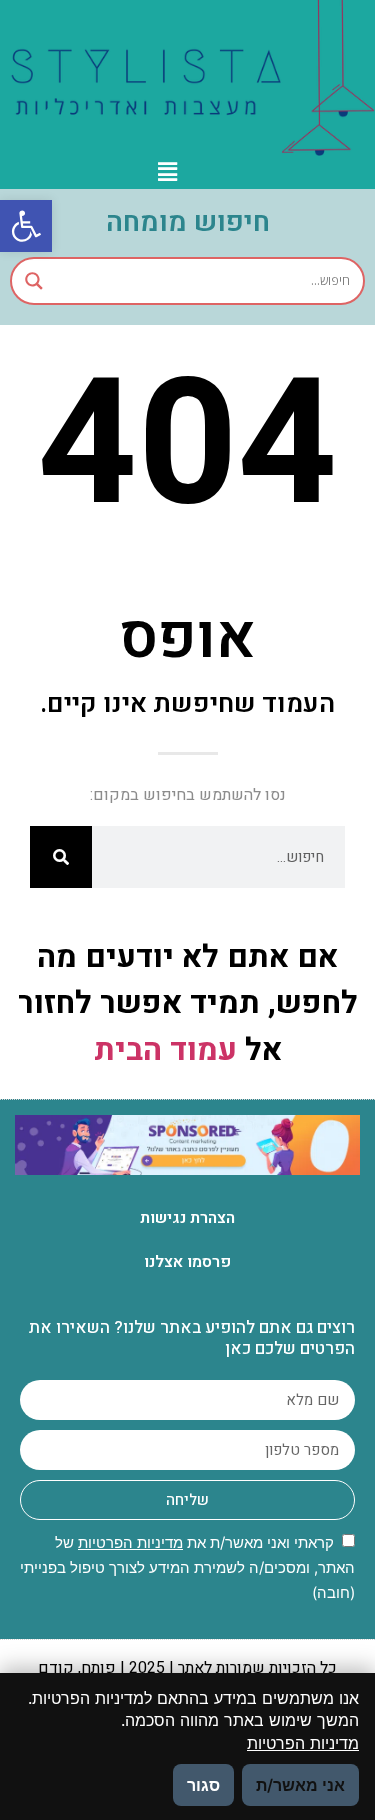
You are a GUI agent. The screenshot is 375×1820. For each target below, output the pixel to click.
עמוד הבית (165, 1050)
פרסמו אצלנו (187, 1262)
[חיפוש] (61, 857)
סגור (203, 1785)
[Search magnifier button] (34, 281)
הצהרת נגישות (187, 1218)
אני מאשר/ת (300, 1785)
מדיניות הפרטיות (130, 1542)
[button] (26, 226)
